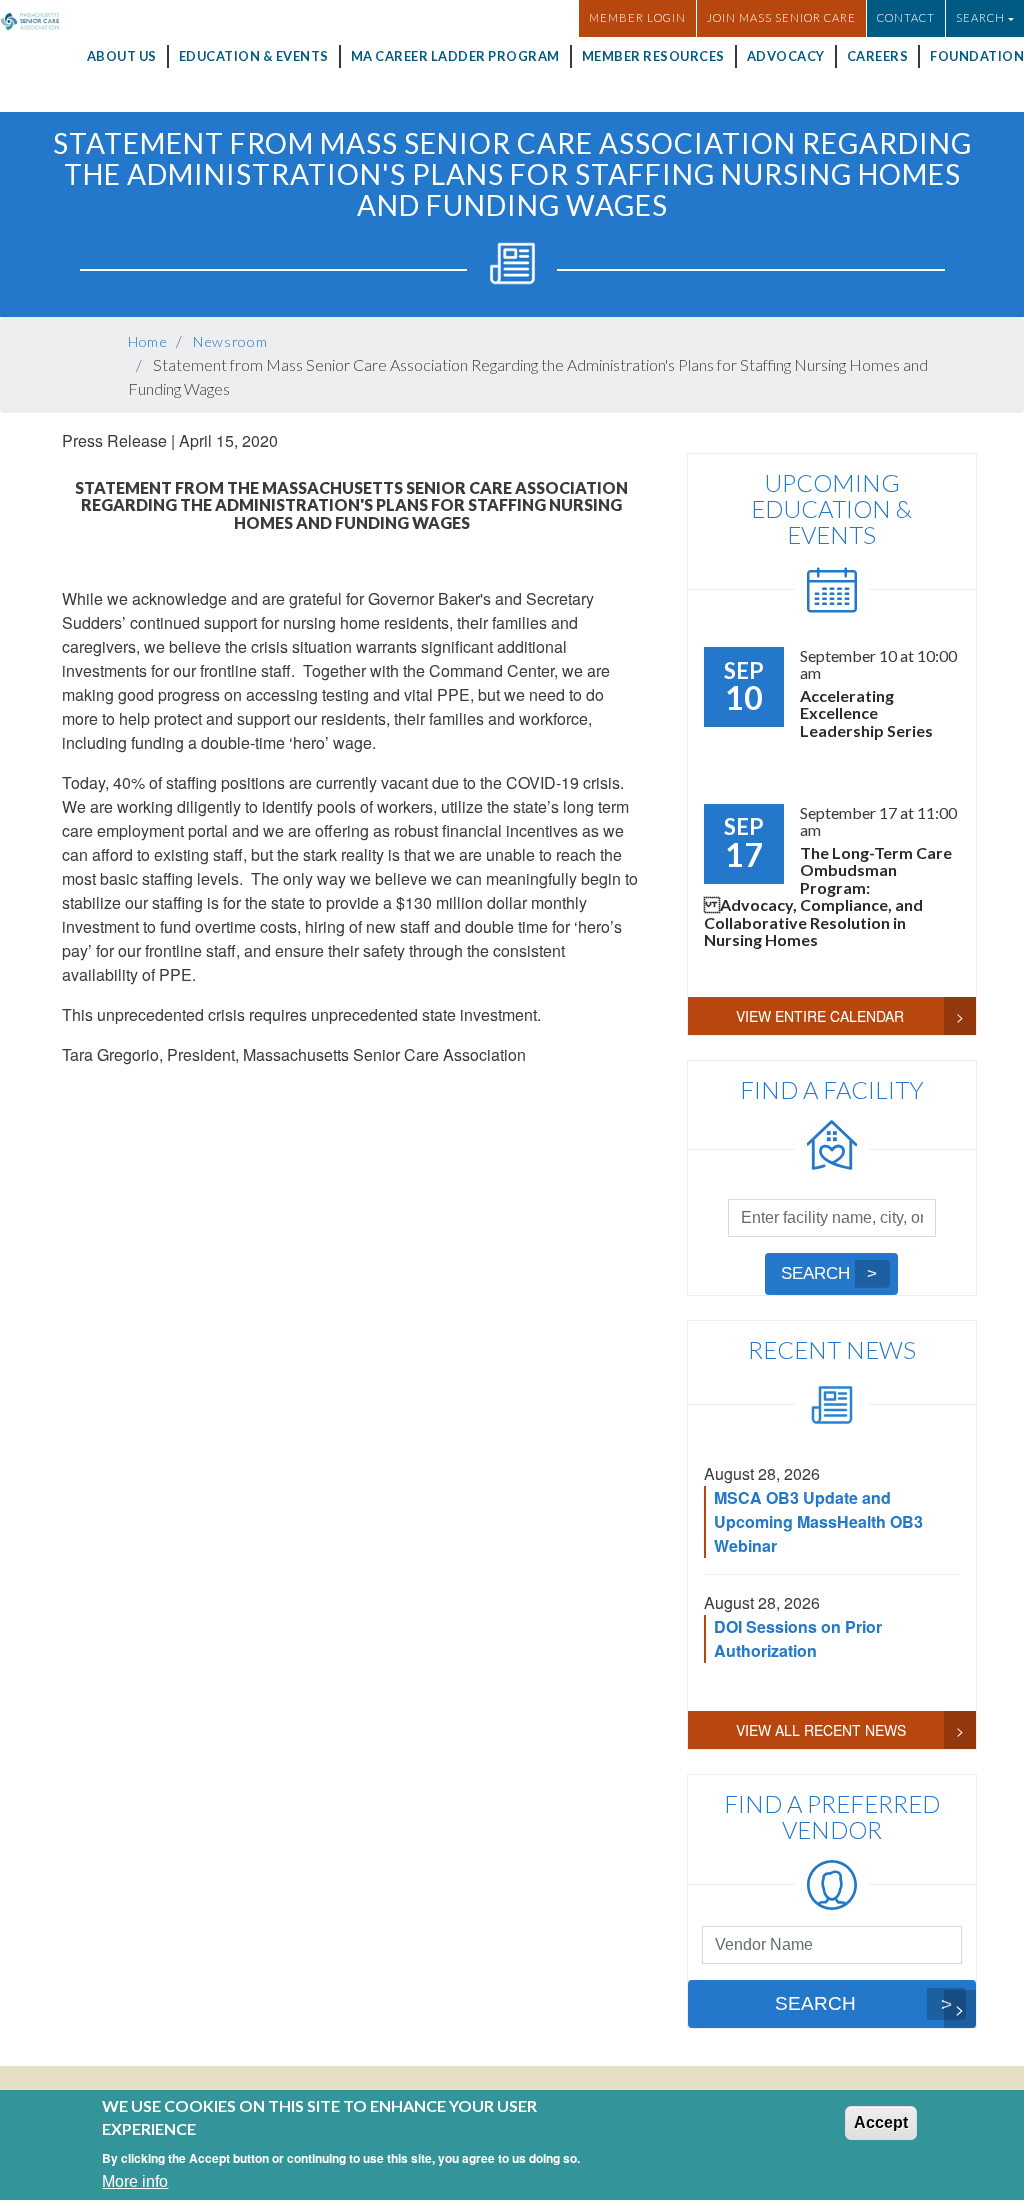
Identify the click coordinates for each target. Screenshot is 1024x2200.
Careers (878, 56)
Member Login (637, 17)
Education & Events (254, 56)
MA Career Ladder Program (455, 56)
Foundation (977, 56)
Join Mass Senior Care (781, 17)
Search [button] (980, 17)
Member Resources (653, 56)
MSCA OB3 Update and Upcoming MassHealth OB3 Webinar (818, 1521)
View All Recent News (821, 1730)
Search (815, 1273)
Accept (881, 2122)
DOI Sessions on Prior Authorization (798, 1638)
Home (148, 341)
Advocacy (786, 56)
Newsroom (230, 341)
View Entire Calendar (820, 1016)
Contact (906, 17)
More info (135, 2181)
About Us (122, 56)
